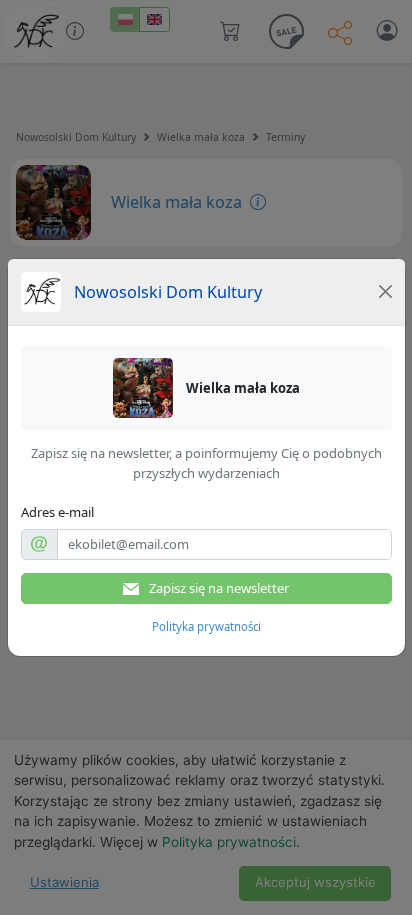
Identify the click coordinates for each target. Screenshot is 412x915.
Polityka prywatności (206, 626)
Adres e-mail (57, 512)
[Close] (385, 292)
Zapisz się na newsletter (217, 588)
